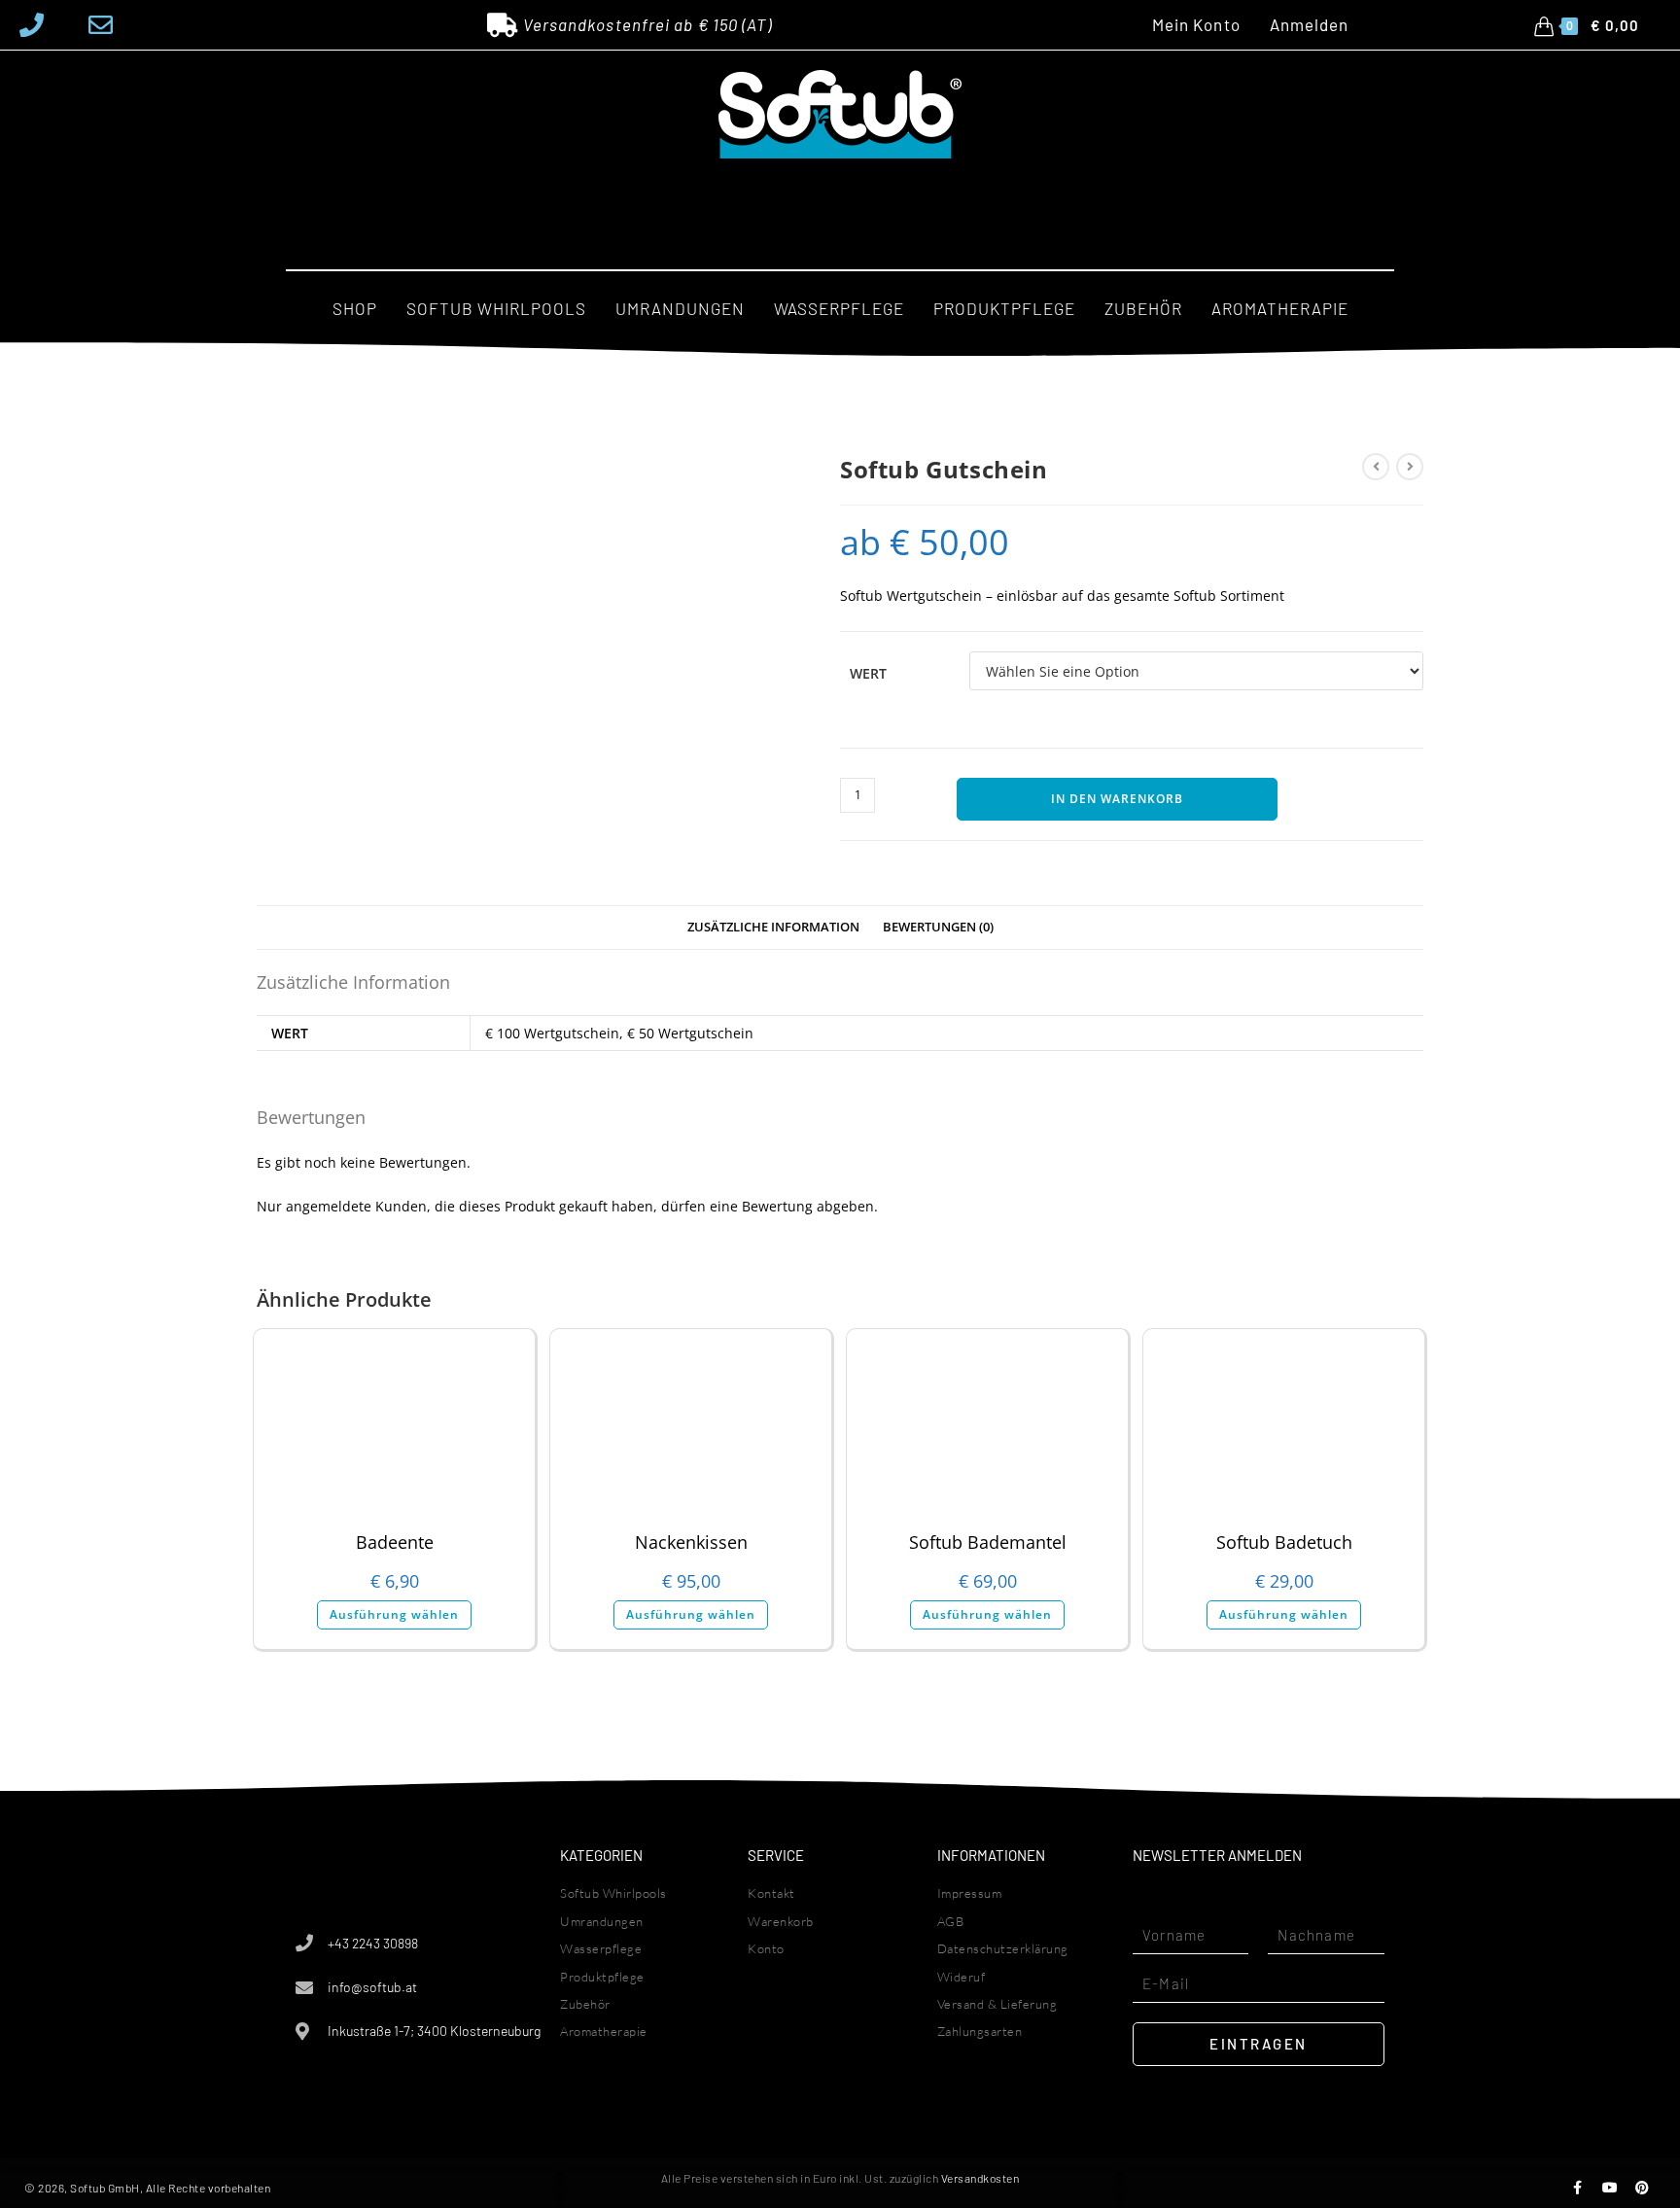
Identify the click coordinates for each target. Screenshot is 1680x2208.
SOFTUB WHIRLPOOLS (496, 308)
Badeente (395, 1542)
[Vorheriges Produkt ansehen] (1376, 467)
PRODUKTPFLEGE (1004, 308)
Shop (355, 308)
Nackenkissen (691, 1542)
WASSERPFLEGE (839, 308)
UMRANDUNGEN (680, 308)
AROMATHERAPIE (1280, 308)
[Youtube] (1610, 2188)
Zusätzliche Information (773, 927)
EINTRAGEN (1259, 2044)
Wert (868, 673)
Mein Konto (1196, 25)
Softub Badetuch (1284, 1542)
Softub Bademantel (988, 1542)
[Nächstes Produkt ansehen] (1410, 467)
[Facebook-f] (1578, 2188)
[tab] (773, 928)
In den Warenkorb (1117, 799)
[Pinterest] (1642, 2188)
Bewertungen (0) (938, 927)
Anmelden (1310, 25)
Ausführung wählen (394, 1614)
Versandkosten (980, 2178)
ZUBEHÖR (1143, 308)
